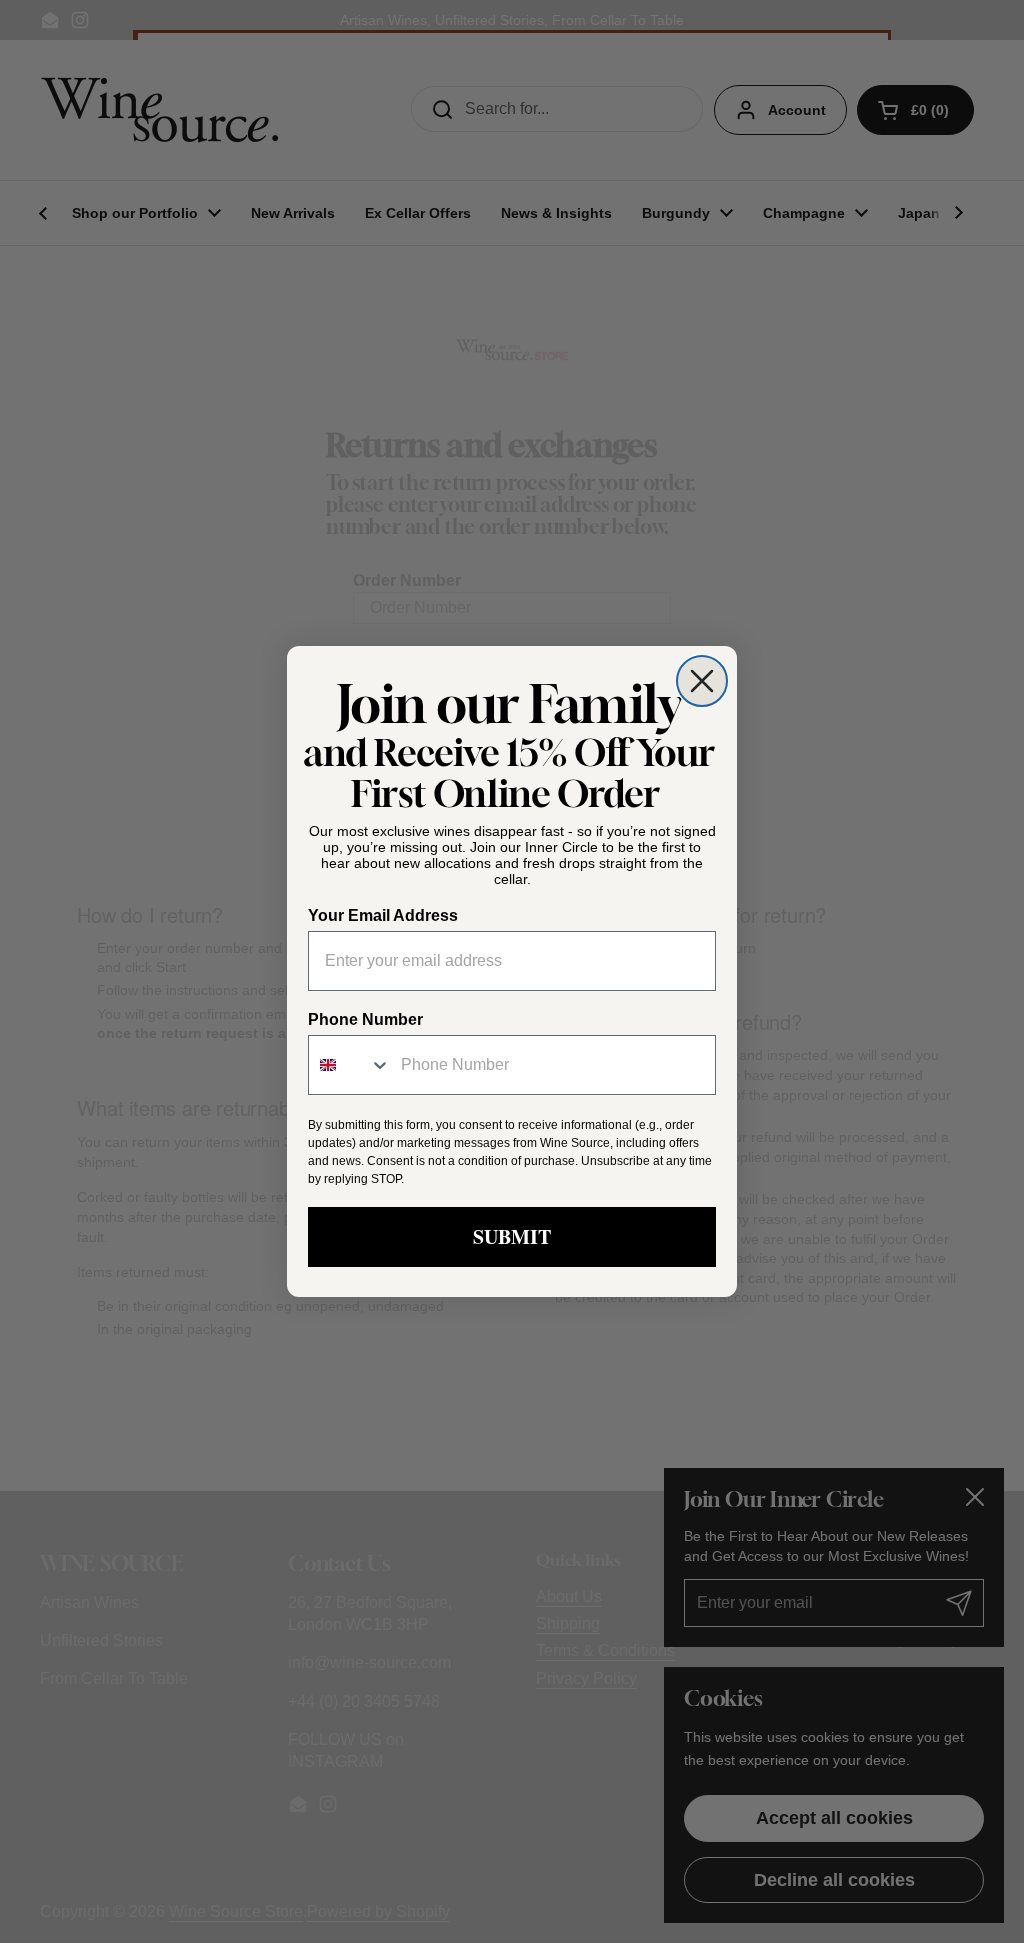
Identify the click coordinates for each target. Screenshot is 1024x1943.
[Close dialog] (702, 681)
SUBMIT (512, 1236)
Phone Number (365, 1019)
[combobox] (350, 1065)
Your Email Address (383, 915)
